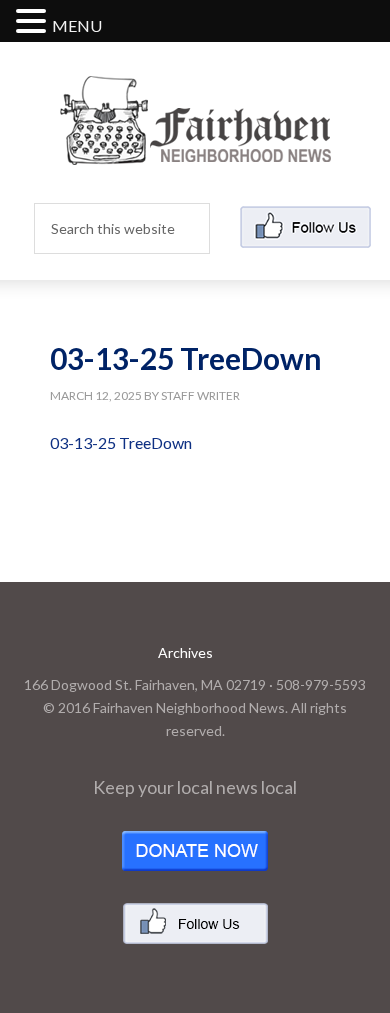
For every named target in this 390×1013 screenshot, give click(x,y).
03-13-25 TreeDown (121, 442)
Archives (185, 652)
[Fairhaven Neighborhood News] (195, 148)
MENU (77, 25)
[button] (34, 22)
